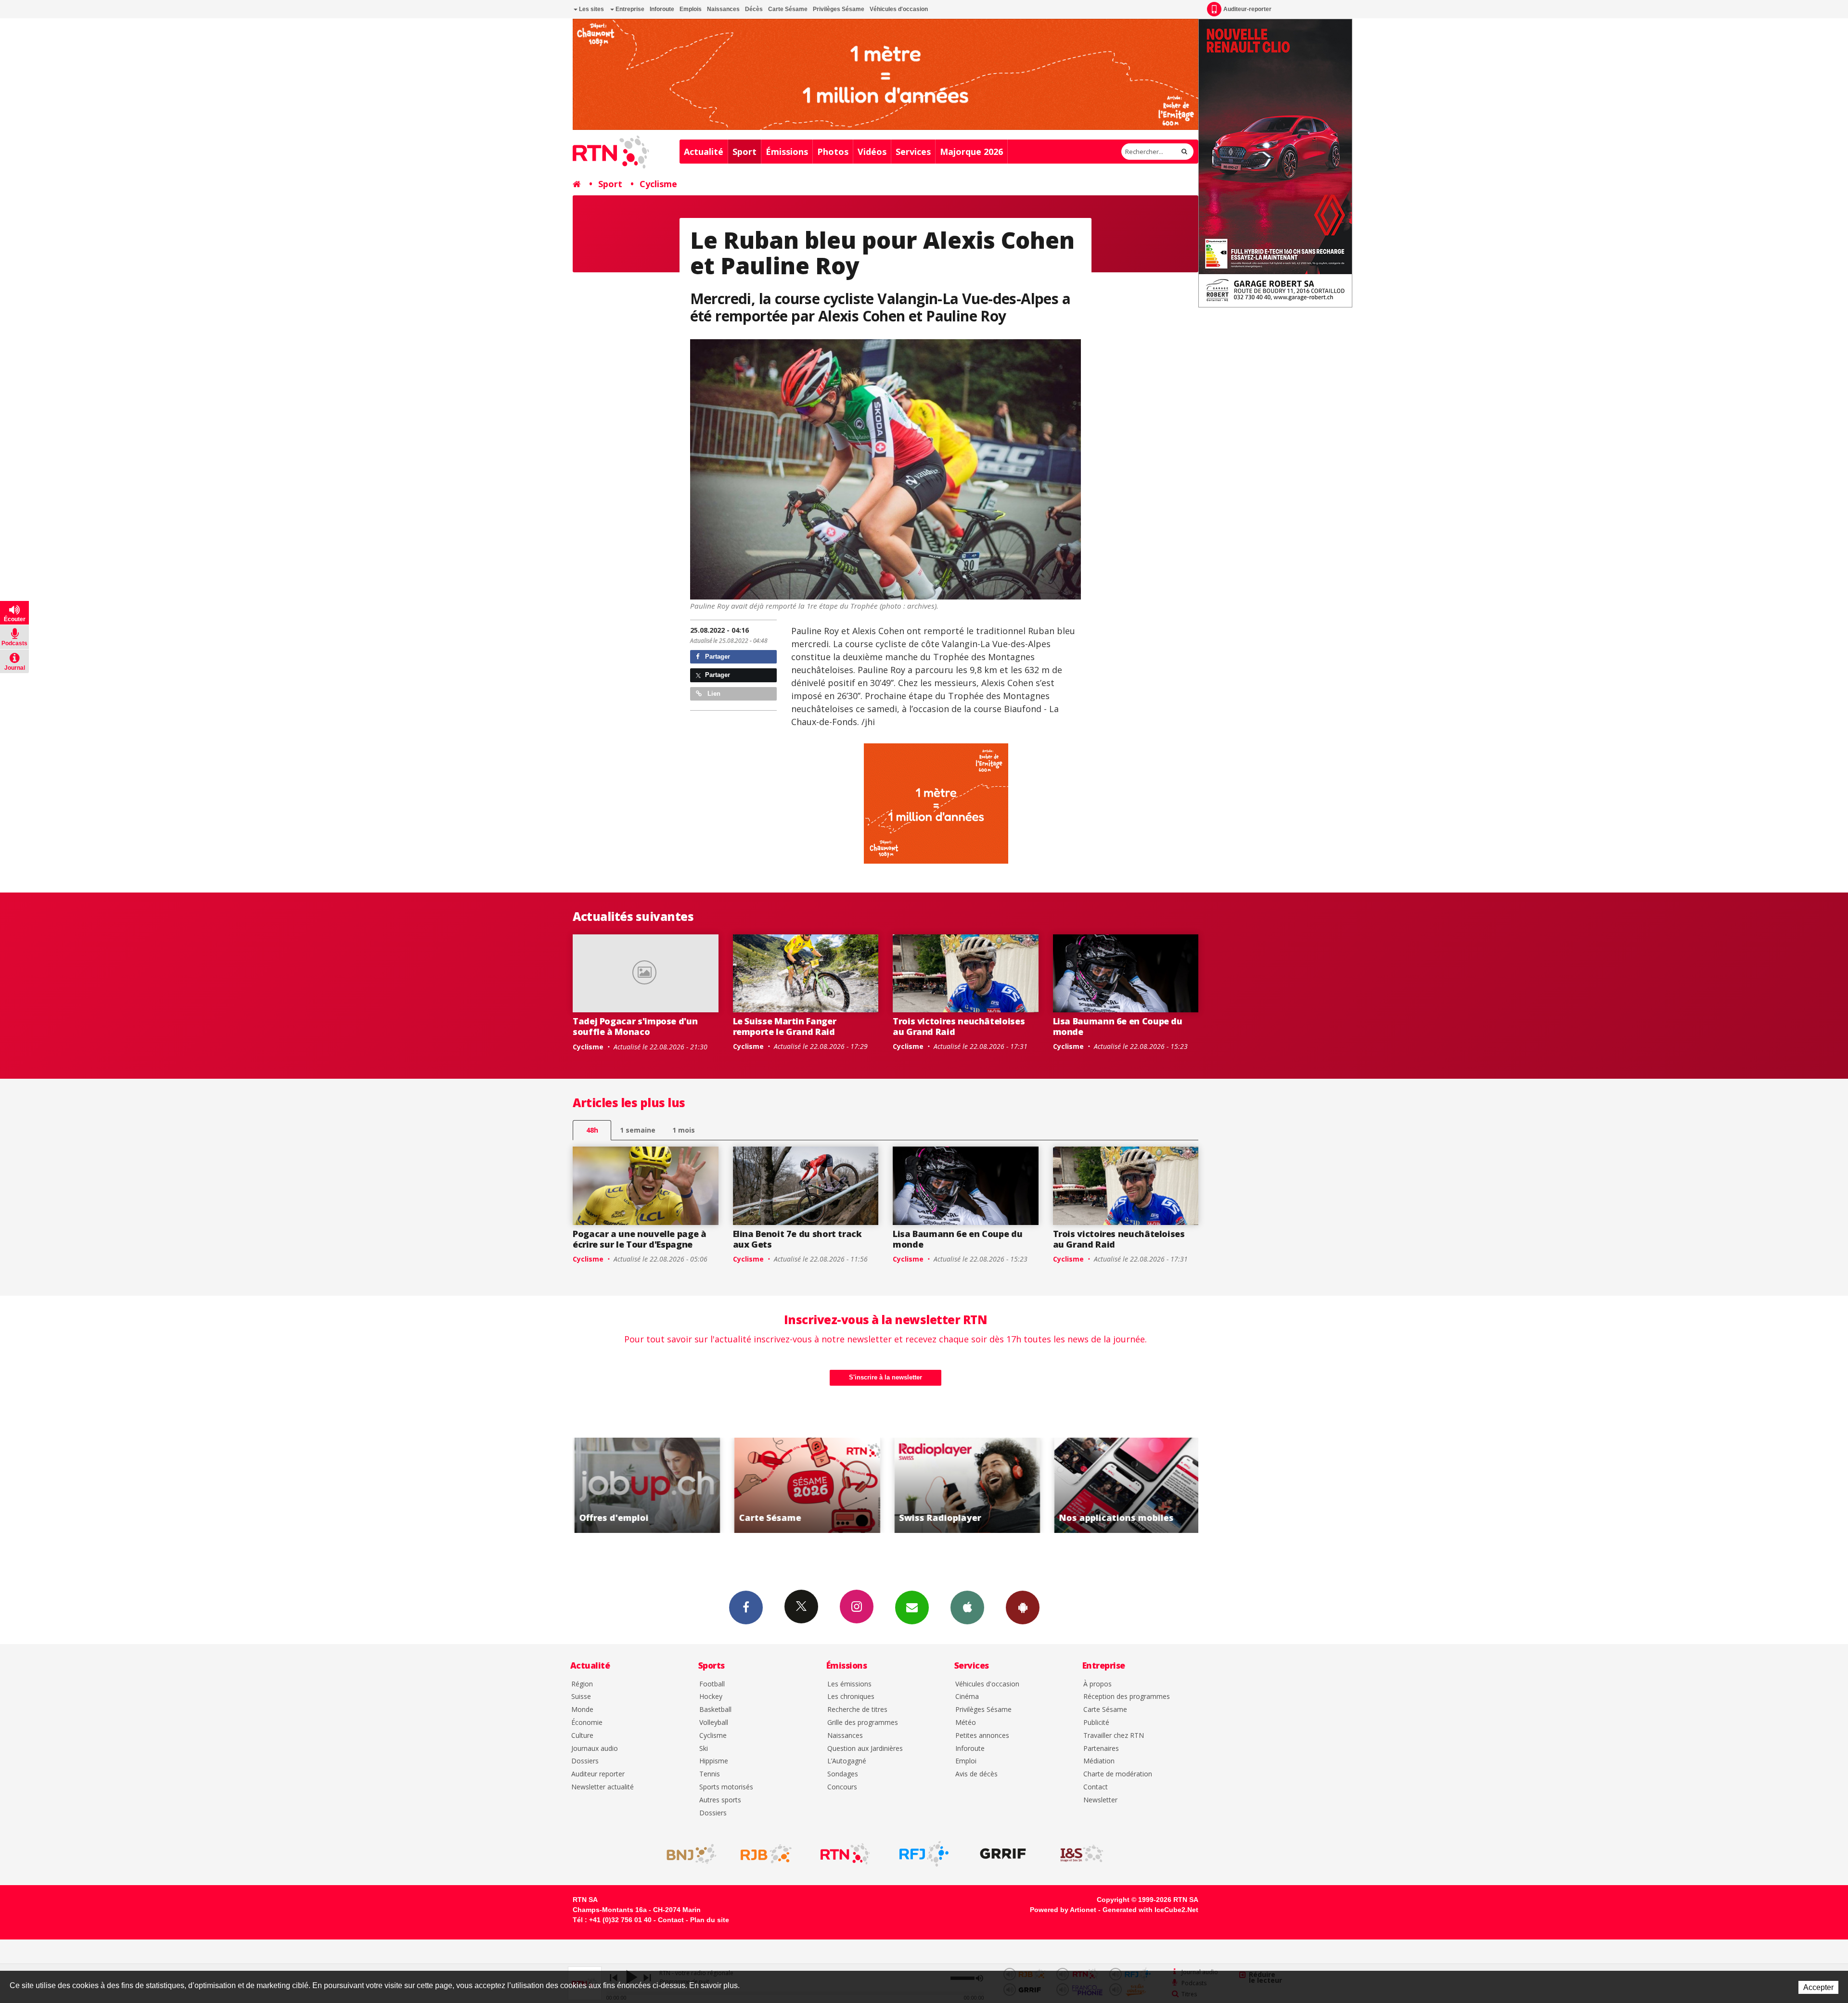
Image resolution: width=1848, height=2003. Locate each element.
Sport (744, 152)
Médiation (1099, 1761)
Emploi (966, 1761)
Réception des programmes (1127, 1697)
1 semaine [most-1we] (638, 1130)
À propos (1097, 1684)
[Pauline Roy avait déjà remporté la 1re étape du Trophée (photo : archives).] (886, 470)
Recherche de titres (857, 1710)
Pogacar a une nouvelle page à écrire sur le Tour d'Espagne (640, 1239)
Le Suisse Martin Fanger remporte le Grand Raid (785, 1026)
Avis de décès (976, 1774)
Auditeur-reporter (1247, 9)
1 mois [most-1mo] (684, 1130)
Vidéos (872, 152)
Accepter (1818, 1987)
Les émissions (849, 1684)
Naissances (723, 9)
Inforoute (662, 9)
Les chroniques (851, 1697)
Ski (704, 1749)
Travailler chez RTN (1114, 1736)
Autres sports (720, 1800)
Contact (1096, 1787)
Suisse (581, 1697)
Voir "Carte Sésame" (646, 1485)
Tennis (710, 1774)
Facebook (746, 1608)
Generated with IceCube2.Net (1150, 1910)
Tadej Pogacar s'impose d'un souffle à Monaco (635, 1026)
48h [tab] (592, 1130)
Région (582, 1684)
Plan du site (710, 1920)
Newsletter (1100, 1800)
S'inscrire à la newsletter (885, 1377)
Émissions (787, 152)
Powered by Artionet (1063, 1910)
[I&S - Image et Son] (1082, 1854)
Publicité (1096, 1723)
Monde (582, 1710)
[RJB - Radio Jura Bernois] (766, 1854)
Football (712, 1684)
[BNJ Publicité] (687, 1854)
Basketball (715, 1710)
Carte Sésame (788, 9)
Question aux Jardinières (865, 1749)
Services (913, 152)
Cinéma (967, 1697)
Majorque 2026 (971, 152)
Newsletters (912, 1608)
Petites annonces (982, 1736)
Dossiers (585, 1761)
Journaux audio (595, 1749)
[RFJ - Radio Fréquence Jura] (924, 1854)
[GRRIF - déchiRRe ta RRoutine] (1003, 1854)
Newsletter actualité (603, 1787)
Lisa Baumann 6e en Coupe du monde (1118, 1026)
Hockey (711, 1697)
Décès (754, 9)
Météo (966, 1723)
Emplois (691, 9)
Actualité (704, 152)
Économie (587, 1723)
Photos (833, 152)
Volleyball (714, 1723)
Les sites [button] (591, 9)
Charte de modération (1118, 1774)
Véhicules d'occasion (899, 9)
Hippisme (714, 1761)
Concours (842, 1787)
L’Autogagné (847, 1761)
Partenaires (1101, 1749)
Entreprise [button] (629, 9)
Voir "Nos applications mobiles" (966, 1485)
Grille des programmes (863, 1723)
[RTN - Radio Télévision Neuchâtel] (845, 1854)
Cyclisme (658, 184)
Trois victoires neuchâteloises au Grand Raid (959, 1026)
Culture (582, 1736)
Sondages (843, 1774)
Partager (717, 657)
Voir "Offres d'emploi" (1126, 1485)
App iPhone (967, 1608)
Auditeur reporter (598, 1774)
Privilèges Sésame (839, 9)
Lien (713, 694)
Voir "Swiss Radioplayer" (806, 1485)
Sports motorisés (726, 1787)
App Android (1023, 1608)
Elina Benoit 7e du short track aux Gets (797, 1239)
